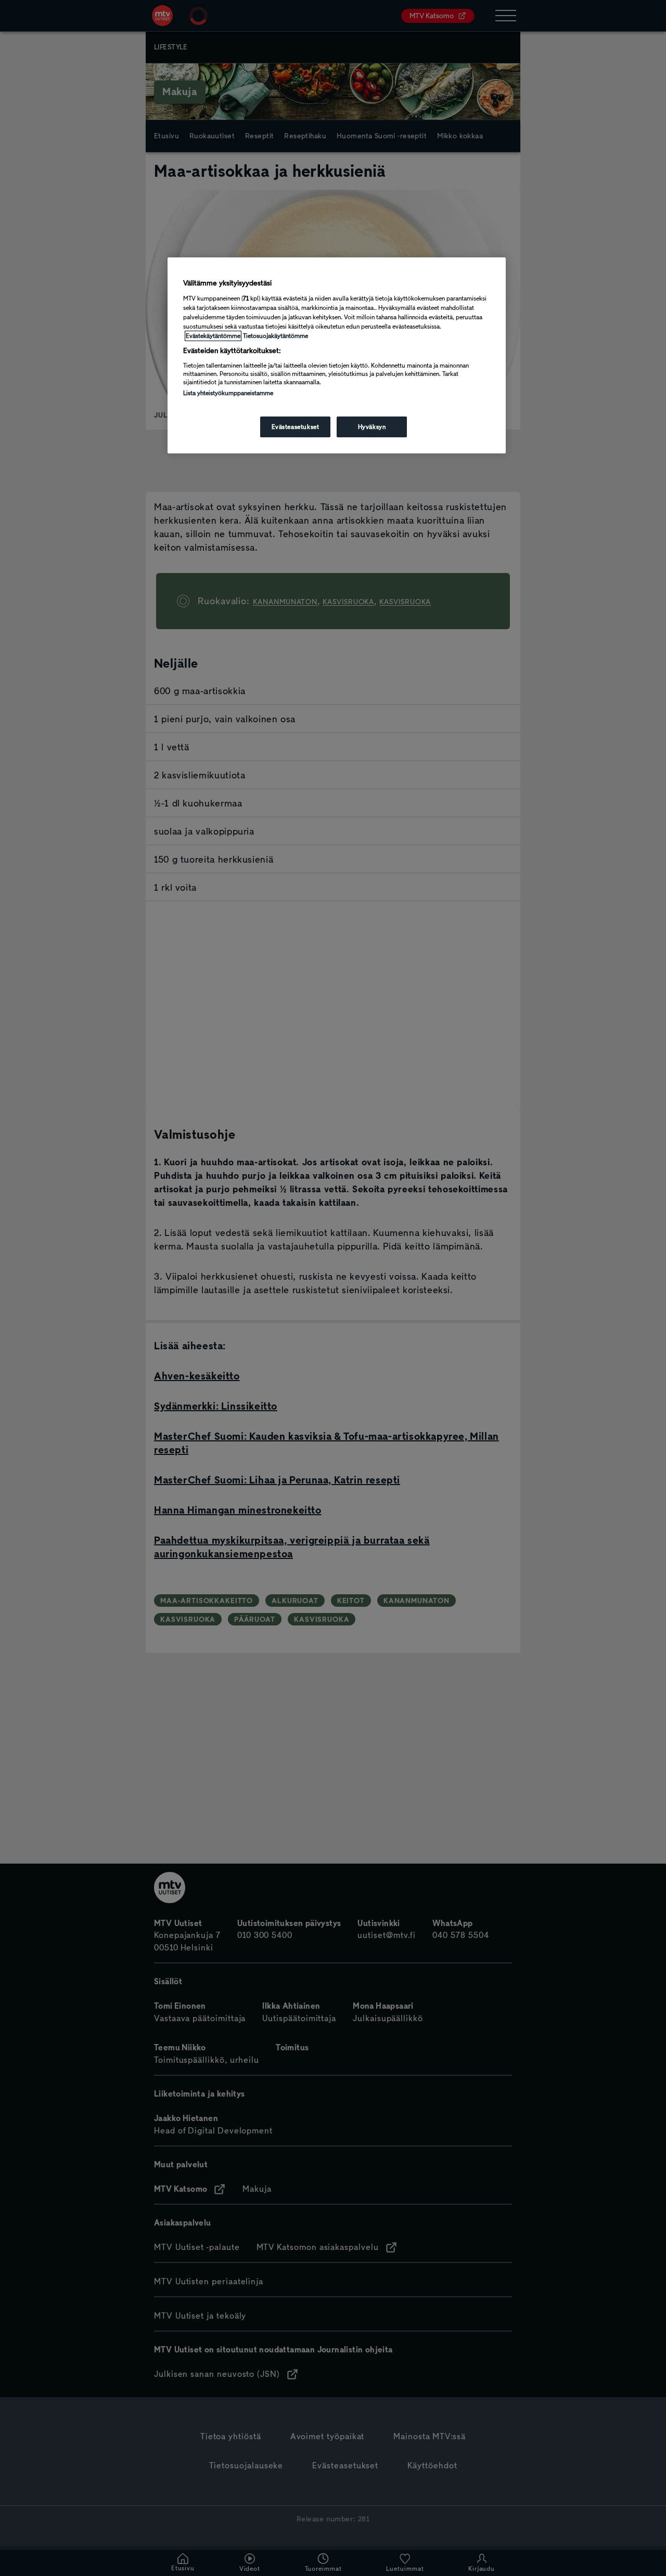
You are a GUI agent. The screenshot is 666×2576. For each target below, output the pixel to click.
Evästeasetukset (296, 427)
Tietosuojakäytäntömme (276, 336)
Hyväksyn (372, 427)
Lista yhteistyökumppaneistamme (228, 393)
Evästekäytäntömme (213, 336)
